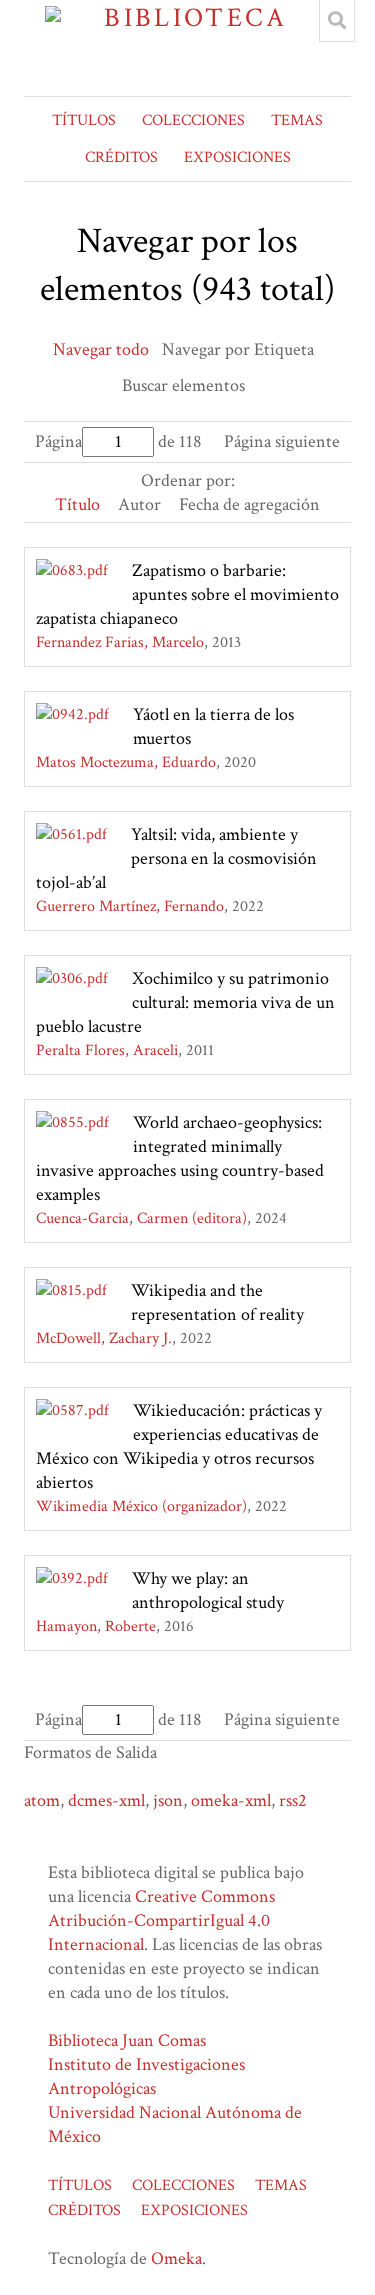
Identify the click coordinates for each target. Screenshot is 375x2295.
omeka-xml (231, 1800)
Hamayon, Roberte (96, 1626)
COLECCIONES (193, 120)
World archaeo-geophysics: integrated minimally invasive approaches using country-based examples (180, 1158)
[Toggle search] (337, 21)
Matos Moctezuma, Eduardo (126, 762)
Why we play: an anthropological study (208, 1590)
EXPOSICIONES (237, 157)
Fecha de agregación (249, 504)
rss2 (293, 1800)
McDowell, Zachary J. (104, 1338)
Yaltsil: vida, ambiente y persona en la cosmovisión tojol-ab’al (176, 858)
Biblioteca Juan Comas (127, 2040)
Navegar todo (101, 349)
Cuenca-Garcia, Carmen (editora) (141, 1218)
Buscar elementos (183, 385)
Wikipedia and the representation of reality (217, 1302)
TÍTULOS (84, 120)
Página (58, 441)
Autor (139, 504)
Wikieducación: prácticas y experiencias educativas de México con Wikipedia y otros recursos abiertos (179, 1446)
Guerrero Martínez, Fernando (130, 906)
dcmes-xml (106, 1800)
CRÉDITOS (121, 157)
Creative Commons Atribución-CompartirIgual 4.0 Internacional (161, 1920)
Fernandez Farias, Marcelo (120, 642)
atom (42, 1800)
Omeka (176, 2258)
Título (77, 504)
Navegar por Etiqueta (238, 349)
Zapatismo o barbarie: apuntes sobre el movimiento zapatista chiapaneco (187, 594)
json (168, 1800)
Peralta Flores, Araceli (107, 1050)
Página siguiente (282, 441)
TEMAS (297, 120)
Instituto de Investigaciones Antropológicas (146, 2076)
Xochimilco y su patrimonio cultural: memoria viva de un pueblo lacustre (185, 1002)
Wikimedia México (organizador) (141, 1506)
